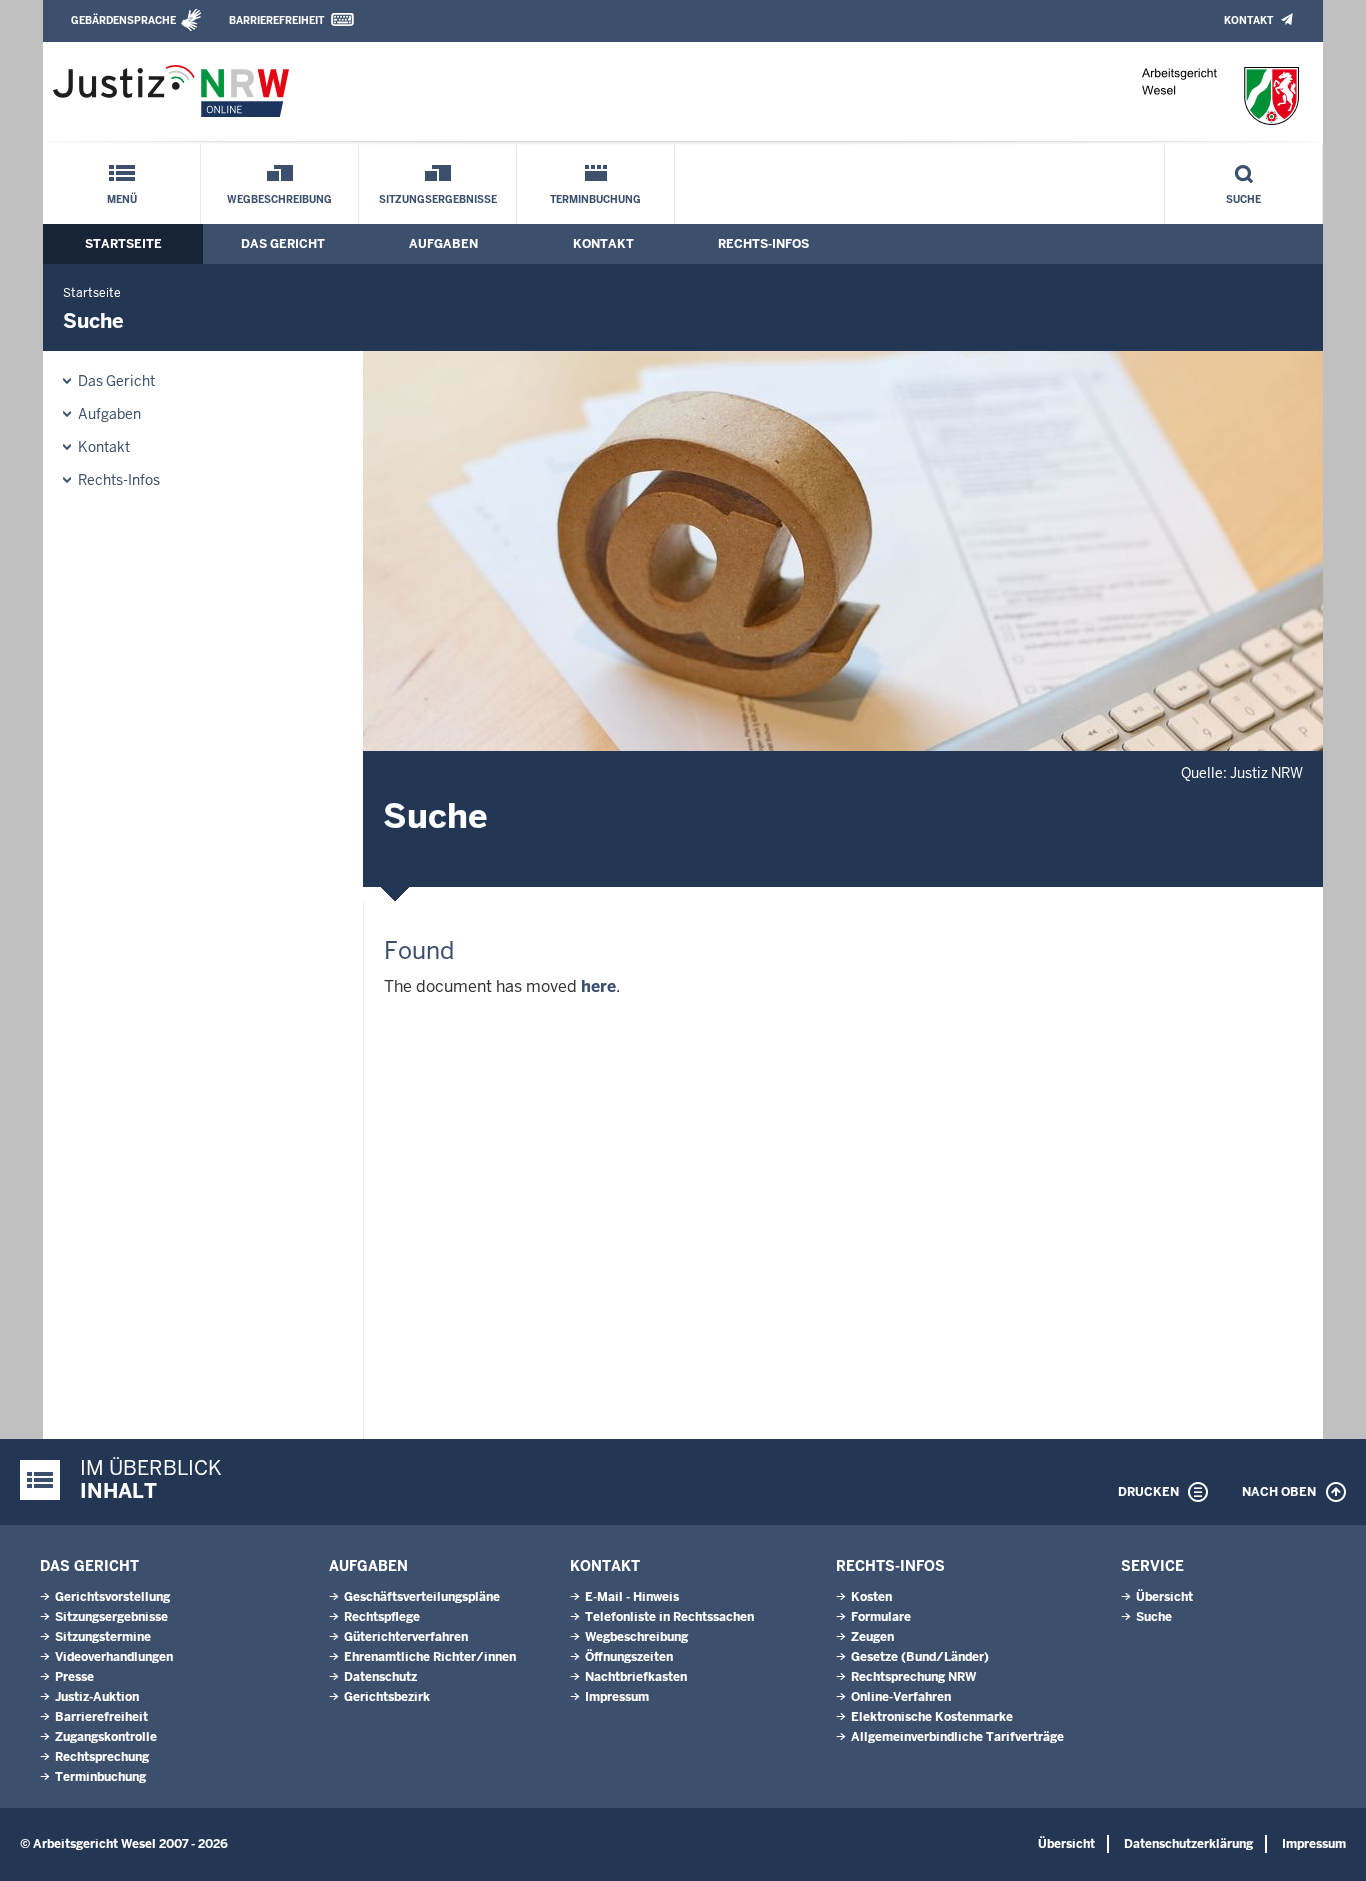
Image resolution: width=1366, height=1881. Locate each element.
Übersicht (1164, 1597)
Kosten (871, 1597)
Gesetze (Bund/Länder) (920, 1657)
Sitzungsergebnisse (438, 199)
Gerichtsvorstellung (112, 1597)
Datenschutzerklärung (1188, 1844)
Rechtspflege (382, 1617)
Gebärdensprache (123, 20)
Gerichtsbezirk (387, 1697)
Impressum (617, 1697)
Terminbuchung (595, 199)
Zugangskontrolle (106, 1737)
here (598, 986)
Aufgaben (443, 244)
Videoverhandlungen (114, 1657)
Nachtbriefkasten (636, 1677)
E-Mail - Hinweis (632, 1597)
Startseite (123, 244)
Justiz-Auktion (97, 1697)
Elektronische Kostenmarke (932, 1717)
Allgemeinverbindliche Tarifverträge (957, 1737)
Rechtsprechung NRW (913, 1677)
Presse (74, 1677)
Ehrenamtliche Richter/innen (430, 1657)
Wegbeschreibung (279, 199)
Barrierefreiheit (276, 20)
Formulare (881, 1617)
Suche (1243, 199)
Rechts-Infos (763, 244)
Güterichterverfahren (406, 1637)
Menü (122, 199)
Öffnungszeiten (629, 1657)
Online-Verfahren (901, 1697)
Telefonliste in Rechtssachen (669, 1617)
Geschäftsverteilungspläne (422, 1597)
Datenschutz (380, 1677)
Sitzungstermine (103, 1637)
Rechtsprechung (102, 1757)
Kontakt (1248, 20)
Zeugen (872, 1637)
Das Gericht (283, 244)
